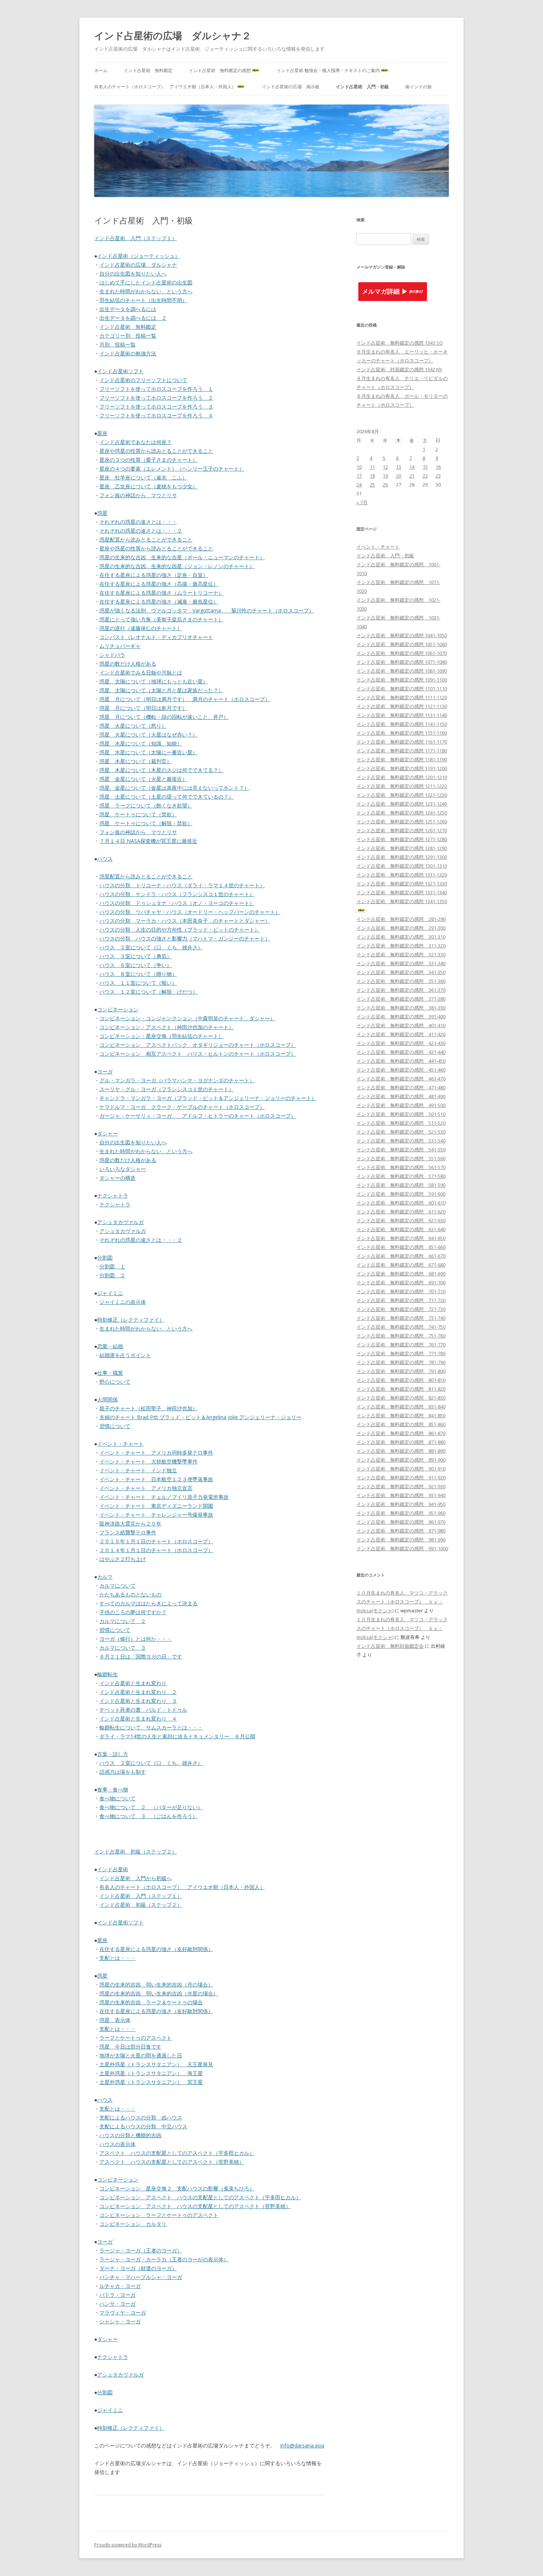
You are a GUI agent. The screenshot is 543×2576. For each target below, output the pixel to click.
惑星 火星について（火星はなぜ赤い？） (148, 734)
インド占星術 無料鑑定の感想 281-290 (401, 919)
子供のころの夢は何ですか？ (133, 1612)
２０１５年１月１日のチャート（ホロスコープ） (156, 1541)
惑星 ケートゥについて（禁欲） (138, 814)
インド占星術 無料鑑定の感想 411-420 (401, 1034)
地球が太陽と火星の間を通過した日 (141, 2055)
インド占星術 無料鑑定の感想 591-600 (401, 1194)
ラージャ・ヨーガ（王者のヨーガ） (141, 2250)
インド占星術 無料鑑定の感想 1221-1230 (402, 795)
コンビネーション (118, 1009)
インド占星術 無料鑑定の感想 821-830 (401, 1398)
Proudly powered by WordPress (128, 2545)
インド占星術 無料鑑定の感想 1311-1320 (402, 875)
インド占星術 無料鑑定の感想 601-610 (401, 1203)
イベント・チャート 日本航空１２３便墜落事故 (156, 1479)
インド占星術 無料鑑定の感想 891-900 (401, 1460)
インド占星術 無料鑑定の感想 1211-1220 (402, 786)
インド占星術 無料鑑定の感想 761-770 (401, 1345)
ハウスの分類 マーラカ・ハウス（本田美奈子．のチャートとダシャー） (185, 921)
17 (359, 476)
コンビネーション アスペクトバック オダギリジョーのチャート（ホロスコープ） (198, 1045)
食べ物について (117, 1798)
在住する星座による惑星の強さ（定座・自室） (154, 575)
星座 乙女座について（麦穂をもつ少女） (148, 486)
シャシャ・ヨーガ (120, 2321)
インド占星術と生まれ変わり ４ (138, 1719)
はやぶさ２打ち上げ (123, 1559)
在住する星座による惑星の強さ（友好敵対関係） (156, 1949)
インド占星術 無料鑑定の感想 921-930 (401, 1486)
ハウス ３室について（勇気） (136, 956)
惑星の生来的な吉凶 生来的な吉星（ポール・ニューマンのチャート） (182, 557)
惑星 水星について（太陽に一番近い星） (148, 752)
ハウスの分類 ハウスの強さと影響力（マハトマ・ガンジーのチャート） (185, 938)
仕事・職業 (110, 1373)
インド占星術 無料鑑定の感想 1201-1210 (402, 777)
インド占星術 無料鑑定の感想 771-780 (401, 1353)
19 (385, 476)
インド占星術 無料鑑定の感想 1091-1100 (402, 680)
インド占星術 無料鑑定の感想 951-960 (401, 1513)
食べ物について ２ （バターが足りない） (151, 1807)
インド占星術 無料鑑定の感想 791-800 (401, 1371)
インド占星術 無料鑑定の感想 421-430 (401, 1043)
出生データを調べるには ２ (133, 318)
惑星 (102, 513)
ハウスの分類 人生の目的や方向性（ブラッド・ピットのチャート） (180, 930)
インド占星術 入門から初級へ (136, 1878)
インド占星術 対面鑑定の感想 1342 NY (399, 369)
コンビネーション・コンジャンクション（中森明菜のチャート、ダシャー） (187, 1018)
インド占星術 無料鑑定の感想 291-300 (401, 928)
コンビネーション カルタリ (133, 2224)
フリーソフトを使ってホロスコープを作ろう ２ (156, 398)
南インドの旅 (419, 87)
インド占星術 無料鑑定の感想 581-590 (401, 1185)
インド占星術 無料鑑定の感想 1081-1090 (402, 671)
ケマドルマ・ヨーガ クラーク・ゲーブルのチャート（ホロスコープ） (182, 1107)
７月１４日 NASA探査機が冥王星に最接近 (148, 841)
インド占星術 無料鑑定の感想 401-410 (401, 1025)
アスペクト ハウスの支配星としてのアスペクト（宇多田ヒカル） (177, 2153)
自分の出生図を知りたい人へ (133, 274)
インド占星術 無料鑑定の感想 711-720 (401, 1300)
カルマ (105, 1577)
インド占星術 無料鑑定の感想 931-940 (401, 1495)
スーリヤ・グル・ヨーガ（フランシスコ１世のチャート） (167, 1089)
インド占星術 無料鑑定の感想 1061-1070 (402, 653)
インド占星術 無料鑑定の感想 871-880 (401, 1442)
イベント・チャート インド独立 (138, 1470)
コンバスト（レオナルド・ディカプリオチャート (156, 637)
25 (372, 485)
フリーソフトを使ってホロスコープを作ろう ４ (156, 415)
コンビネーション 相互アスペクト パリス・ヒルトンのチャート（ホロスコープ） (198, 1054)
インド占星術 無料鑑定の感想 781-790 (401, 1362)
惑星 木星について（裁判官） (136, 761)
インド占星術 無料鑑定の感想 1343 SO (400, 343)
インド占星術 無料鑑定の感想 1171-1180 (402, 751)
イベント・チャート (120, 1444)
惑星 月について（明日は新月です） (143, 708)
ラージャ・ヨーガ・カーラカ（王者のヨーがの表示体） (164, 2259)
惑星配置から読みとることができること (146, 539)
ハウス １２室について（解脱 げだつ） (148, 992)
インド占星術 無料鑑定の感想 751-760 (401, 1336)
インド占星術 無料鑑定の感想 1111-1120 (402, 697)
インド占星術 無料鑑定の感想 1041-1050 (402, 635)
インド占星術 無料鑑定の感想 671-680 (401, 1265)
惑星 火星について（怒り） (133, 726)
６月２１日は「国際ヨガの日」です (141, 1656)
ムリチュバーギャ (120, 646)
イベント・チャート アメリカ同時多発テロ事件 (156, 1453)
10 (359, 467)
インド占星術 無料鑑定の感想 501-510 (401, 1114)
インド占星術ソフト (120, 371)
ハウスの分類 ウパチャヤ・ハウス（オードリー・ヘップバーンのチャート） (190, 912)
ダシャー (107, 1133)
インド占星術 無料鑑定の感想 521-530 (401, 1132)
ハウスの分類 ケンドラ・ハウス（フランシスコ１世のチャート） (177, 894)
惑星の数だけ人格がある (128, 664)
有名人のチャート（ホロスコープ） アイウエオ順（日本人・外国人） (165, 87)
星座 (102, 433)
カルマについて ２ (123, 1621)
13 (399, 467)
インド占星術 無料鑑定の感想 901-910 (401, 1469)
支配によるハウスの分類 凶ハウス (141, 2117)
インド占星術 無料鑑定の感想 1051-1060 (402, 644)
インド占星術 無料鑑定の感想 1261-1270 (402, 830)
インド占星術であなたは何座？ (136, 442)
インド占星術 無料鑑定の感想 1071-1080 (402, 662)
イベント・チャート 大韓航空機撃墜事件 (148, 1461)
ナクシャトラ (113, 1195)
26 (385, 485)
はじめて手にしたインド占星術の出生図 (146, 282)
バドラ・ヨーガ (117, 2295)
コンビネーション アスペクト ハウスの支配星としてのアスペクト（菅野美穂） (195, 2206)
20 (399, 476)
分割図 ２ (112, 1275)
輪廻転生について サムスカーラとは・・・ (151, 1727)
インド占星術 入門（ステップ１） (136, 238)
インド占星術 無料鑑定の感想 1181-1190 (402, 759)
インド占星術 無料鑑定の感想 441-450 (401, 1061)
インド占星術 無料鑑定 (148, 70)
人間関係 (107, 1399)
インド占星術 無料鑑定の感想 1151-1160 (402, 733)
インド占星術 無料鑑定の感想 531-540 (401, 1141)
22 (425, 476)
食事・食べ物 (113, 1789)
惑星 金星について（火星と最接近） (143, 779)
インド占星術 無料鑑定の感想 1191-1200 (402, 768)
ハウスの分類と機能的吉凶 (130, 2135)
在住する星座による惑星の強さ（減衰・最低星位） (159, 602)
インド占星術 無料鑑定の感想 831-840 (401, 1407)
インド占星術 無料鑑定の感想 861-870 (401, 1433)
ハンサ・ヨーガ (117, 2304)
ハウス (105, 859)
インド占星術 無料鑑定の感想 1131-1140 (402, 715)
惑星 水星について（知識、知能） (141, 743)
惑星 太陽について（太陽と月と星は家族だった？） (161, 690)
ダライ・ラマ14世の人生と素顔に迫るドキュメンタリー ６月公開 (177, 1736)
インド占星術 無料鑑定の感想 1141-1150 (402, 724)
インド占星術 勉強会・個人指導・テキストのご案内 (328, 70)
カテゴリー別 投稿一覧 (128, 336)
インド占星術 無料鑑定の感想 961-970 (401, 1522)
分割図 (105, 1258)
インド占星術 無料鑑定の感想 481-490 (401, 1096)
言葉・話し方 (113, 1754)
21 (412, 476)
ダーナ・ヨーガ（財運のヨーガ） (138, 2268)
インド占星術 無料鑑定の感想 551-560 (401, 1158)
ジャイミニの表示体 (123, 1302)
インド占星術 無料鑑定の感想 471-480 (401, 1087)
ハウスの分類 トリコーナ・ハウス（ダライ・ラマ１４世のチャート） (182, 885)
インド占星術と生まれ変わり (133, 1683)
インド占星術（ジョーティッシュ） (139, 256)
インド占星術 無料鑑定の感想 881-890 (401, 1451)
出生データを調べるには (128, 309)
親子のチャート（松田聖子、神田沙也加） (148, 1408)
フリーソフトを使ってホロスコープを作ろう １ (156, 389)
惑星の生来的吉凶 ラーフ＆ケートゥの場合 (151, 2002)
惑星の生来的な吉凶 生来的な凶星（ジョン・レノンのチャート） (177, 566)
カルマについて (117, 1586)
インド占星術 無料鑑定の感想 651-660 (401, 1247)
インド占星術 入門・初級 (362, 87)
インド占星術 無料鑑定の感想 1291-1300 (402, 857)
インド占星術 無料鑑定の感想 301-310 (401, 937)
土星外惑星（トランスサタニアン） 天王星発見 (156, 2064)
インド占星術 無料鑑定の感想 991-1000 (402, 1548)
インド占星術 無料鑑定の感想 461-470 (401, 1079)
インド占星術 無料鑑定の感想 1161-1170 (402, 742)
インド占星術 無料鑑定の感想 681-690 (401, 1274)
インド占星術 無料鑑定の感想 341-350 (401, 972)
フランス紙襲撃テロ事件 (128, 1532)
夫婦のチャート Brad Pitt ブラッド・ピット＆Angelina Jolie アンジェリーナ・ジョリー (200, 1417)
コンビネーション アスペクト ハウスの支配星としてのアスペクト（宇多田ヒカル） (200, 2197)
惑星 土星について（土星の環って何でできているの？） (167, 797)
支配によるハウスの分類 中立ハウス (143, 2126)
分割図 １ (112, 1266)
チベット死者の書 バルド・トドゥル (143, 1710)
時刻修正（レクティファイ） (131, 1320)
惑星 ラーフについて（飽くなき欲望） (146, 805)
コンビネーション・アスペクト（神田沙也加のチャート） (167, 1027)
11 (372, 467)
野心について (115, 1382)
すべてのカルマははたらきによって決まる (148, 1603)
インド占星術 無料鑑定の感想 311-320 (401, 946)
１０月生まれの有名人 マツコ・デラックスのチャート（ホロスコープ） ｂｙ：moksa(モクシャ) (402, 1602)
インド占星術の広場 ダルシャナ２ (173, 35)
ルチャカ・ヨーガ (120, 2286)
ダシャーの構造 (117, 1178)
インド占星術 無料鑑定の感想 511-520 (401, 1123)
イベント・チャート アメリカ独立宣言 (146, 1488)
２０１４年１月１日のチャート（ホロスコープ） (156, 1550)
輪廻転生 (107, 1674)
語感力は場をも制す (123, 1772)
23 (438, 476)
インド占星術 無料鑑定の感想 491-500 (401, 1105)
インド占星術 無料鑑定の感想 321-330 (401, 954)
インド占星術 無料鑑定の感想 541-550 (401, 1149)
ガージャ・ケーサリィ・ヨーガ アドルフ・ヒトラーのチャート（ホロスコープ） (198, 1116)
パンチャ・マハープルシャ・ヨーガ (141, 2277)
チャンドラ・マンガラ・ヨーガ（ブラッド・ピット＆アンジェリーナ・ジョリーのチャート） (208, 1098)
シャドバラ (112, 655)
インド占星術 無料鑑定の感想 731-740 (401, 1318)
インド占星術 (113, 1869)
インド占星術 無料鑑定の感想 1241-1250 (402, 813)
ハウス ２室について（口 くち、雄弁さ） (151, 947)
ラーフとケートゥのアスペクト (136, 2038)
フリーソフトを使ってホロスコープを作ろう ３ (156, 406)
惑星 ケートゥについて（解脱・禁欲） (146, 823)
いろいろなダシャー (123, 1169)
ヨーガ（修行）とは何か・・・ (136, 1639)
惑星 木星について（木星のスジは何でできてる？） (161, 770)
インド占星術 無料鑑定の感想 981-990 (401, 1540)
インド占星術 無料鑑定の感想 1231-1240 (402, 804)
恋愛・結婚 (110, 1346)
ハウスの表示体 (117, 2144)
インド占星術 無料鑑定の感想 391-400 (401, 1017)
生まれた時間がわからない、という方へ (146, 291)
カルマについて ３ (123, 1648)
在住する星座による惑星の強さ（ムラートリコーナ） (161, 593)
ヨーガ (105, 1071)
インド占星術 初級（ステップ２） (136, 1851)
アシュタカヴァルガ (120, 1222)
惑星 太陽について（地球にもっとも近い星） (154, 681)
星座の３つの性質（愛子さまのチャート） (148, 460)
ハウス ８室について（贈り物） (138, 974)
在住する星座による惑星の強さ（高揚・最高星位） (159, 584)
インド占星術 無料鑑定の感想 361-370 (401, 990)
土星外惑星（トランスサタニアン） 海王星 (151, 2073)
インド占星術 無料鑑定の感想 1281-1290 (402, 848)
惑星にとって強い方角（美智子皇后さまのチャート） (161, 619)
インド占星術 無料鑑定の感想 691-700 (401, 1282)
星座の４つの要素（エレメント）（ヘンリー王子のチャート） (172, 469)
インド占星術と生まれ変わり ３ (138, 1701)
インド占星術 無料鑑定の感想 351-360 (401, 981)
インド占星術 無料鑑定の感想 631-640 (401, 1229)
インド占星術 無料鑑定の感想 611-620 (401, 1212)
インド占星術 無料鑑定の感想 (220, 70)
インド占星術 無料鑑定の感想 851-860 (401, 1424)
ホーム (101, 70)
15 (425, 467)
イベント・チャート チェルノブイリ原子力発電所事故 (164, 1497)
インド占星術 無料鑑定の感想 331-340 (401, 963)
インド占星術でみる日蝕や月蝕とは (141, 672)
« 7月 (362, 502)
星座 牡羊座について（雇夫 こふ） (143, 477)
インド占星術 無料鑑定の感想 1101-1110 (402, 689)
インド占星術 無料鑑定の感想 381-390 (401, 1008)
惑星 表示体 (115, 2020)
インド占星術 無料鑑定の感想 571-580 (401, 1176)
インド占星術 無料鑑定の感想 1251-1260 (402, 821)
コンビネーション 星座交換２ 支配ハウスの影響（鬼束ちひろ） (177, 2188)
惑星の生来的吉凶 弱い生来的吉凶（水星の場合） (159, 1993)
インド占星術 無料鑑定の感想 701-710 (401, 1291)
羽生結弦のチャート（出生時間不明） (143, 300)
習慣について (115, 1426)
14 (412, 467)
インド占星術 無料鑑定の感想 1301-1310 (402, 866)
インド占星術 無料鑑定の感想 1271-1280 (402, 839)
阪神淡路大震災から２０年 (130, 1523)
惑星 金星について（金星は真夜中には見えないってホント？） (174, 788)
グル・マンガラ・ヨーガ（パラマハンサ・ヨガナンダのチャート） (177, 1080)
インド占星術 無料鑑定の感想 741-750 (401, 1327)
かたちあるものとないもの (130, 1594)
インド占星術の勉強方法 (128, 353)
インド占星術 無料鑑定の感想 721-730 (401, 1309)
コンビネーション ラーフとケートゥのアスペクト (159, 2215)
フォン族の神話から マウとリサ (138, 495)
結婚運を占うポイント (125, 1355)
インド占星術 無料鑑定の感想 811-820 (401, 1389)
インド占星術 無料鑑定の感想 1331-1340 (402, 892)
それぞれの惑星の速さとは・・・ (138, 522)
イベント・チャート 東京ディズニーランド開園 (156, 1506)
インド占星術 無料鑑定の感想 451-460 (401, 1070)
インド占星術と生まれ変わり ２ (138, 1692)
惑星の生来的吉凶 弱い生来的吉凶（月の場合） (156, 1984)
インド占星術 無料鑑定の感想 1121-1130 (402, 706)
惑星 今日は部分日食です (130, 2047)
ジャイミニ (110, 1293)
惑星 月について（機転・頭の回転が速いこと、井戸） (164, 717)
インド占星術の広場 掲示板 (291, 87)
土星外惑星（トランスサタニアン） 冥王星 (151, 2082)
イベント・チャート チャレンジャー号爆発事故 (156, 1515)
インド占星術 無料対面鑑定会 (390, 1646)
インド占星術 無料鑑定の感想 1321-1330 (402, 884)
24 (359, 485)
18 (372, 476)
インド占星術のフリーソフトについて (143, 380)
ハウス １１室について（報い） (138, 983)
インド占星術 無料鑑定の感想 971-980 (401, 1531)
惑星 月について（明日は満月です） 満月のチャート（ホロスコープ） (185, 699)
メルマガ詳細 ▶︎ (385, 292)
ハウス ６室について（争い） (136, 965)
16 (438, 467)
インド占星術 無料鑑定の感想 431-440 (401, 1052)
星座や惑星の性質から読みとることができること (156, 451)
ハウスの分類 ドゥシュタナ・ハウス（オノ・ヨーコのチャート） (177, 903)
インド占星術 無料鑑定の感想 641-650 (401, 1238)
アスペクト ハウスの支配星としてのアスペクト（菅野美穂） (172, 2162)
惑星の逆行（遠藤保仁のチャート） (141, 628)
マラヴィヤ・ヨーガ (123, 2312)
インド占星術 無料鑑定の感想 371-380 (401, 999)
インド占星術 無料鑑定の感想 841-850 (401, 1415)
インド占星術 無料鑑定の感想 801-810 (401, 1380)
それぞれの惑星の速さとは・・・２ (141, 531)
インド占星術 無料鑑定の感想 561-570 (401, 1167)
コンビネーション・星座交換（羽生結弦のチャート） (161, 1036)
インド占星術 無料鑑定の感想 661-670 (401, 1256)
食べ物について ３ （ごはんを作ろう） (148, 1816)
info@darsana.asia (302, 2445)
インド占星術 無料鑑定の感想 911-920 (401, 1477)
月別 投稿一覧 (117, 344)
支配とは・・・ (117, 1958)
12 (385, 467)
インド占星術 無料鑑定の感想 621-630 (401, 1220)
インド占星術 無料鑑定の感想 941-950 (401, 1504)
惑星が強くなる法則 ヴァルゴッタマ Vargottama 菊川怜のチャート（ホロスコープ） (207, 610)
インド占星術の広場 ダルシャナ (138, 265)
